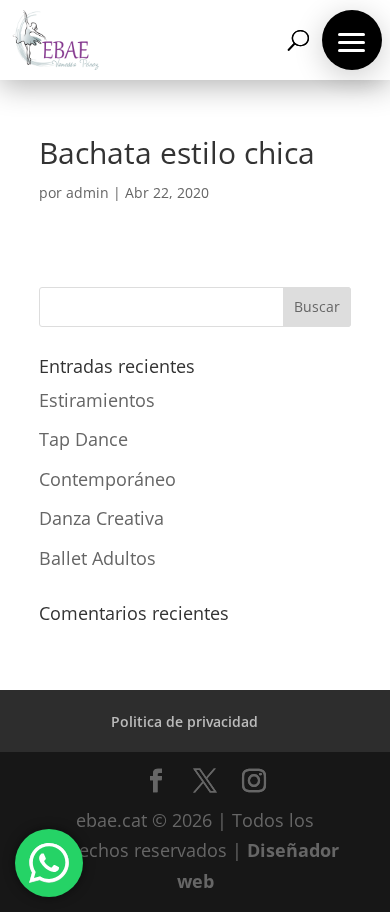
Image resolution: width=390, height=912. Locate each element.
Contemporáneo (107, 479)
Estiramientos (97, 400)
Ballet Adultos (97, 558)
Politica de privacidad (184, 721)
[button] (352, 40)
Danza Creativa (101, 518)
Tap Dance (83, 439)
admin (87, 192)
